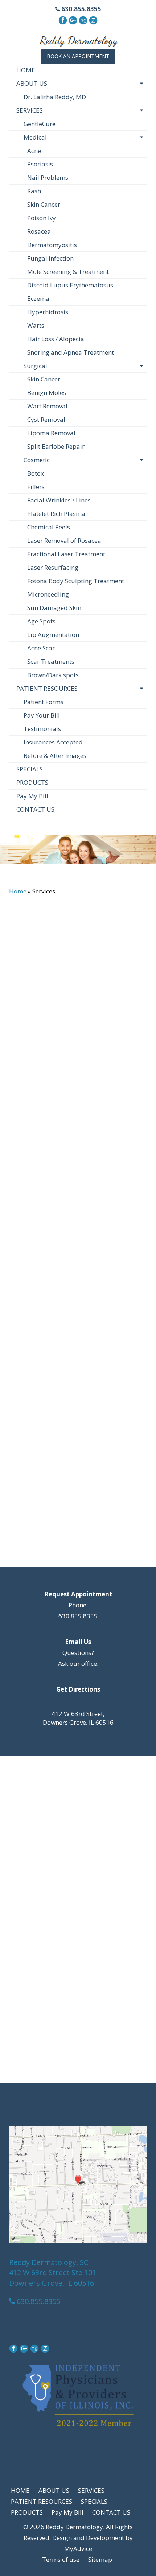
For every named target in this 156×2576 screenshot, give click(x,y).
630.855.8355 (81, 9)
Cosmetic (37, 460)
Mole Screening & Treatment (68, 272)
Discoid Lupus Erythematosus (70, 285)
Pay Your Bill (42, 715)
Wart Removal (47, 406)
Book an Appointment (78, 56)
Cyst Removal (46, 419)
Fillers (36, 487)
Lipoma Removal (51, 433)
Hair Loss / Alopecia (56, 339)
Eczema (38, 298)
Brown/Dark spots (53, 675)
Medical (35, 137)
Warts (36, 325)
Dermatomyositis (52, 245)
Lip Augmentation (53, 635)
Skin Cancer (44, 204)
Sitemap (100, 2559)
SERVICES (30, 110)
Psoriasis (40, 164)
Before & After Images (55, 756)
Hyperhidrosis (48, 312)
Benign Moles (47, 393)
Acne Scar (41, 648)
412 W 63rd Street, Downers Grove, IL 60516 (78, 1718)
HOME (26, 70)
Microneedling (48, 594)
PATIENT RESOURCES (47, 688)
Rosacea (39, 231)
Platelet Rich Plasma (56, 514)
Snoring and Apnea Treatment (71, 352)
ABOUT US (32, 83)
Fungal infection (50, 258)
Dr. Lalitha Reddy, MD (55, 97)
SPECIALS (30, 769)
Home (18, 891)
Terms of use (61, 2559)
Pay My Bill (32, 796)
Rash (34, 191)
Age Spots (41, 621)
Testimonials (42, 729)
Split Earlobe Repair (56, 446)
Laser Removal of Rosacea (64, 540)
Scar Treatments (51, 661)
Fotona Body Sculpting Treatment (76, 581)
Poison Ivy (42, 218)
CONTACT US (35, 809)
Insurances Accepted (53, 742)
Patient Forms (44, 702)
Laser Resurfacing (53, 567)
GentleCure (40, 124)
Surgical (35, 366)
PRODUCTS (32, 782)
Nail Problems (48, 177)
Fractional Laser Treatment (66, 554)
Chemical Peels (49, 527)
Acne (34, 151)
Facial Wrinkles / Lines (59, 500)
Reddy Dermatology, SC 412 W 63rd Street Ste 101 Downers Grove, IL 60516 (53, 2273)
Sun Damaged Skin (54, 608)
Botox (36, 473)
